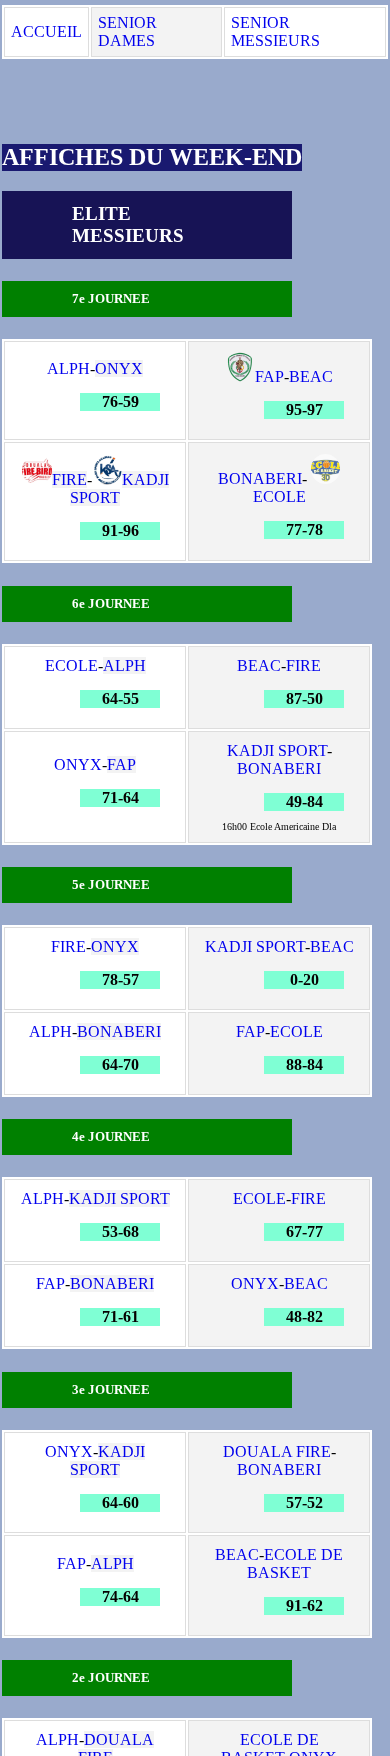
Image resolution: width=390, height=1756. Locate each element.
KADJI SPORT (119, 488)
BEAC (311, 376)
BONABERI (260, 478)
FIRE (69, 479)
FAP (269, 376)
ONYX (119, 368)
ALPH (68, 368)
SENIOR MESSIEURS (275, 31)
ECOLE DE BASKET (295, 1563)
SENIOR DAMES (127, 31)
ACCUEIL (46, 31)
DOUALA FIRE (277, 1451)
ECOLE (279, 496)
